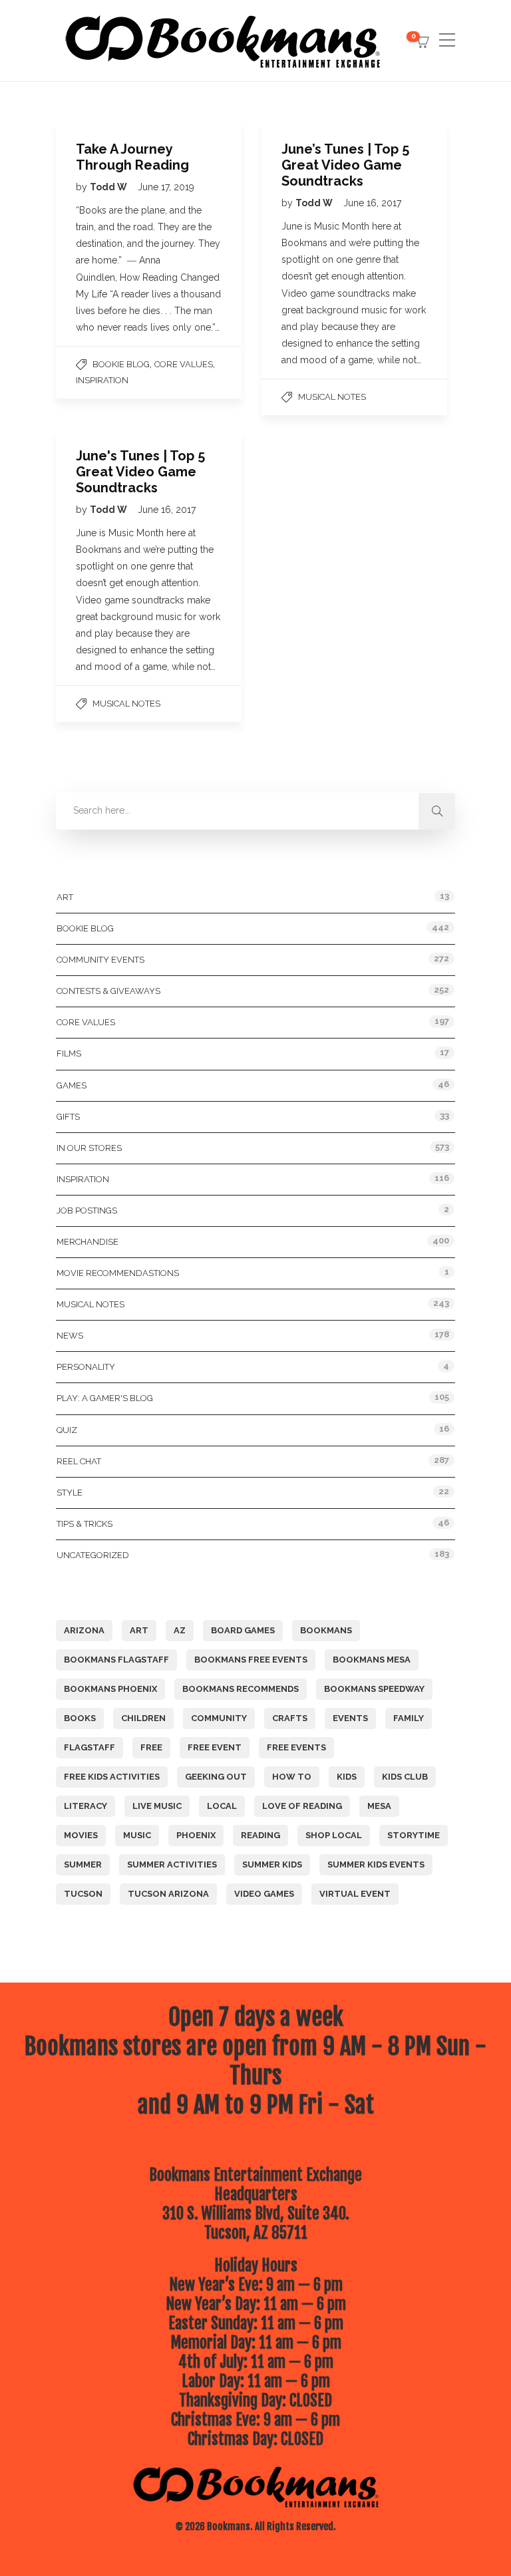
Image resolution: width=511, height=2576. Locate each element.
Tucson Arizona (168, 1894)
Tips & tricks (85, 1524)
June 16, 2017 (372, 203)
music (137, 1835)
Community (219, 1718)
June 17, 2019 (166, 187)
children (143, 1718)
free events (296, 1747)
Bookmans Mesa (372, 1660)
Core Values (184, 364)
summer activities (172, 1864)
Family (409, 1718)
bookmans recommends (241, 1689)
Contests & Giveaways (108, 991)
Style (70, 1493)
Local (222, 1806)
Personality (86, 1367)
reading (260, 1835)
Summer (83, 1864)
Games (72, 1085)
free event (215, 1747)
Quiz (67, 1430)
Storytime (414, 1835)
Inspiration (102, 380)
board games (243, 1630)
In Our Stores (89, 1148)
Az (180, 1630)
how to (292, 1777)
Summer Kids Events (376, 1864)
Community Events (100, 960)
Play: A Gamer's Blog (105, 1398)
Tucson (83, 1894)
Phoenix (196, 1835)
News (70, 1336)
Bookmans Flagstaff (116, 1660)
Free (151, 1747)
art (139, 1630)
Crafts (290, 1718)
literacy (85, 1806)
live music (157, 1806)
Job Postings (87, 1210)
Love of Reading (302, 1806)
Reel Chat (79, 1461)
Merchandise (87, 1242)
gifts (68, 1117)
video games (264, 1894)
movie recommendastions (118, 1273)
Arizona (84, 1630)
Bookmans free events (251, 1660)
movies (81, 1835)
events (350, 1718)
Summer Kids (272, 1864)
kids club (405, 1777)
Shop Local (334, 1835)
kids (347, 1777)
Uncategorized (93, 1555)
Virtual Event (355, 1894)
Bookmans (326, 1630)
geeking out (216, 1777)
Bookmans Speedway (374, 1689)
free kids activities (112, 1777)
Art (65, 897)
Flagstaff (89, 1747)
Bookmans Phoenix (110, 1689)
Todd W (109, 187)
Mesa (379, 1806)
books (80, 1718)
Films (69, 1053)
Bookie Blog (121, 364)
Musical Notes (332, 397)
